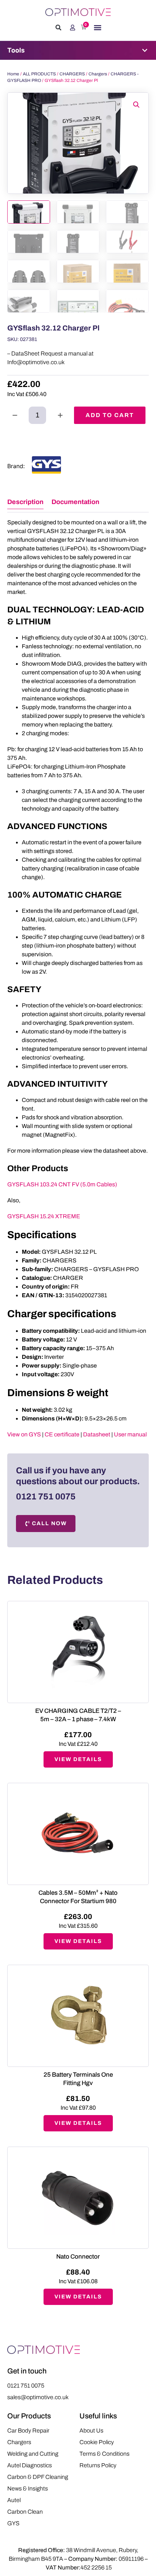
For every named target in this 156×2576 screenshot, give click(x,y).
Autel (14, 2500)
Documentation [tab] (75, 502)
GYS (13, 2523)
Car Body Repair (28, 2431)
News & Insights (28, 2488)
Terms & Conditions (104, 2454)
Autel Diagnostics (30, 2465)
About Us (91, 2431)
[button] (58, 28)
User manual (130, 1434)
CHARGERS (72, 74)
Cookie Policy (97, 2442)
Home (13, 74)
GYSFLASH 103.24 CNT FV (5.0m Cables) (62, 1184)
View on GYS (24, 1434)
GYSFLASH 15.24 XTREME (44, 1216)
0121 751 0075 (46, 1497)
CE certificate (62, 1434)
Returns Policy (98, 2465)
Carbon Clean (25, 2512)
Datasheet (97, 1434)
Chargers (98, 74)
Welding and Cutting (33, 2454)
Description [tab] (25, 502)
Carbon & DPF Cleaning (38, 2477)
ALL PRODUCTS (39, 74)
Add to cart (110, 415)
